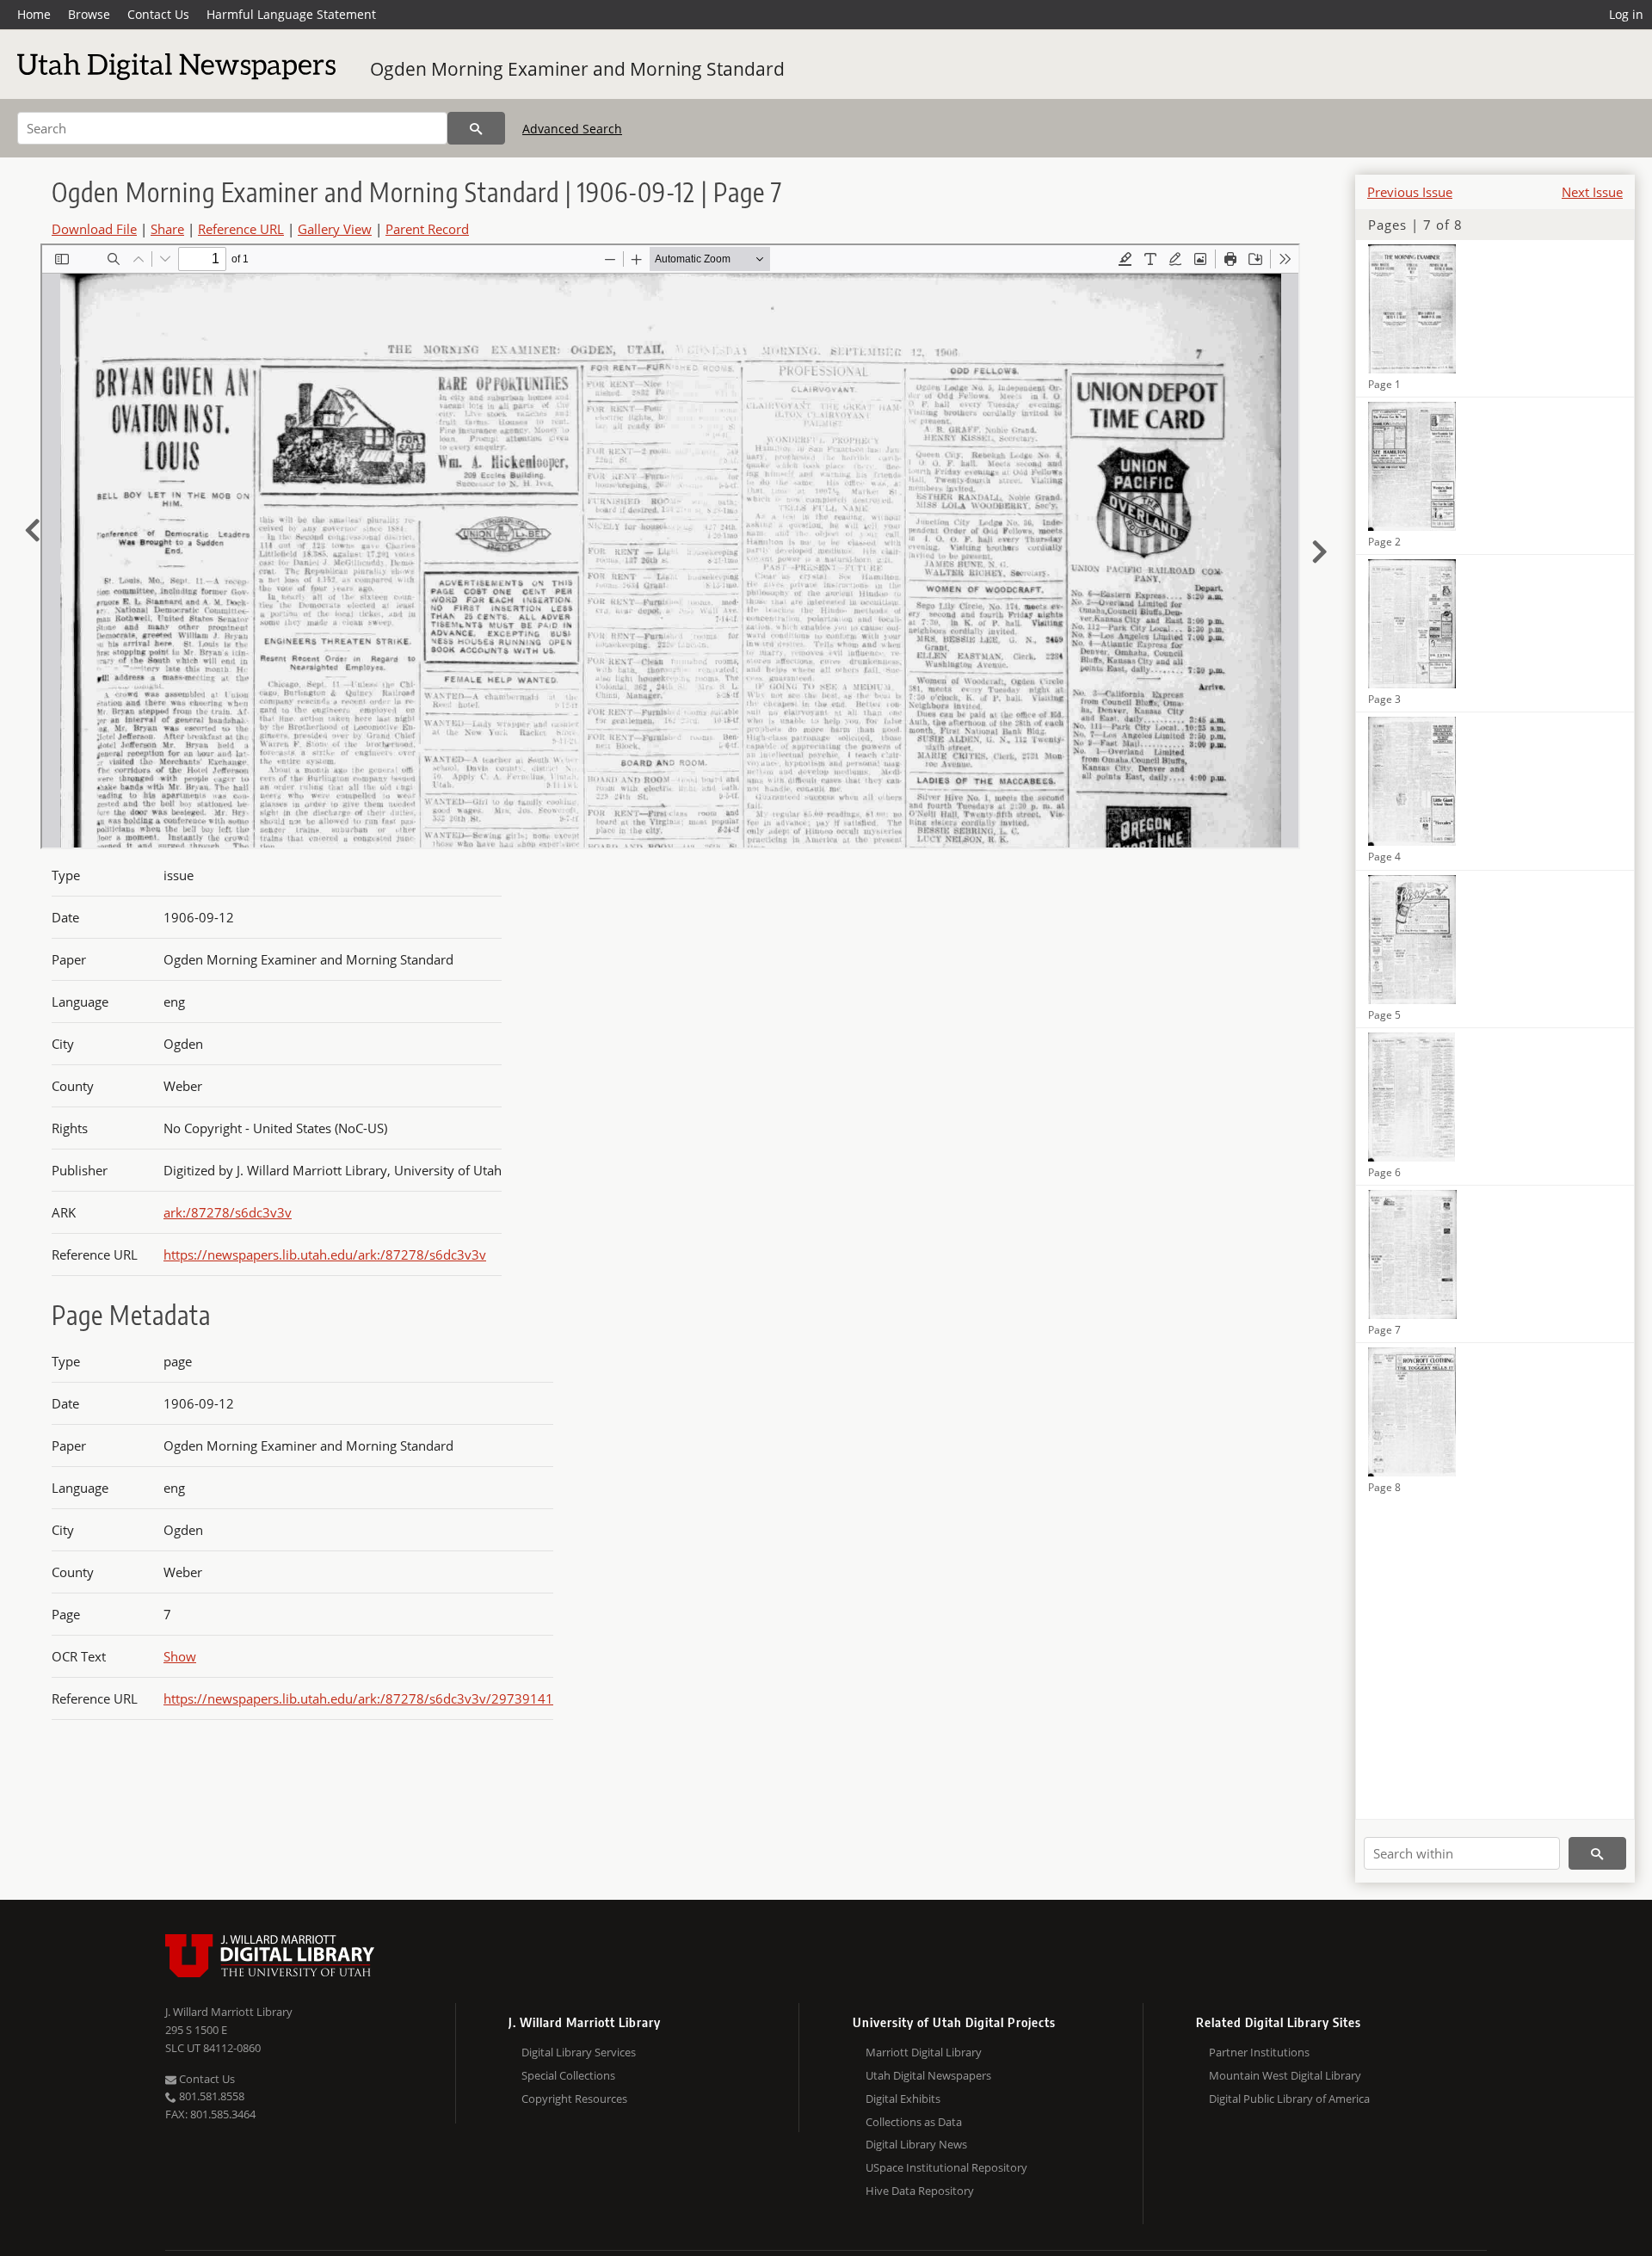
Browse (89, 14)
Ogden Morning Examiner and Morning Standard (577, 69)
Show (180, 1656)
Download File (94, 229)
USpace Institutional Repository (946, 2167)
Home (34, 14)
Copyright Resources (574, 2099)
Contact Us (158, 14)
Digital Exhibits (903, 2099)
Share (167, 229)
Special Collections (568, 2075)
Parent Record (427, 229)
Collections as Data (914, 2122)
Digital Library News (916, 2144)
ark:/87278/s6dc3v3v (228, 1212)
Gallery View (335, 229)
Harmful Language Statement (291, 14)
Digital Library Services (579, 2052)
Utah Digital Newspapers (928, 2075)
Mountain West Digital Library (1285, 2075)
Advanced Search (572, 129)
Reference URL (241, 229)
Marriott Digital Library (924, 2052)
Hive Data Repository (920, 2191)
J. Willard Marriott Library (229, 2012)
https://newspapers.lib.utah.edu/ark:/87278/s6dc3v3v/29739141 (358, 1698)
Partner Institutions (1259, 2052)
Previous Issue (1410, 192)
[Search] (476, 128)
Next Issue (1592, 192)
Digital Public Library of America (1289, 2099)
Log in (1626, 14)
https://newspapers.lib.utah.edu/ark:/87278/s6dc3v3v (325, 1254)
